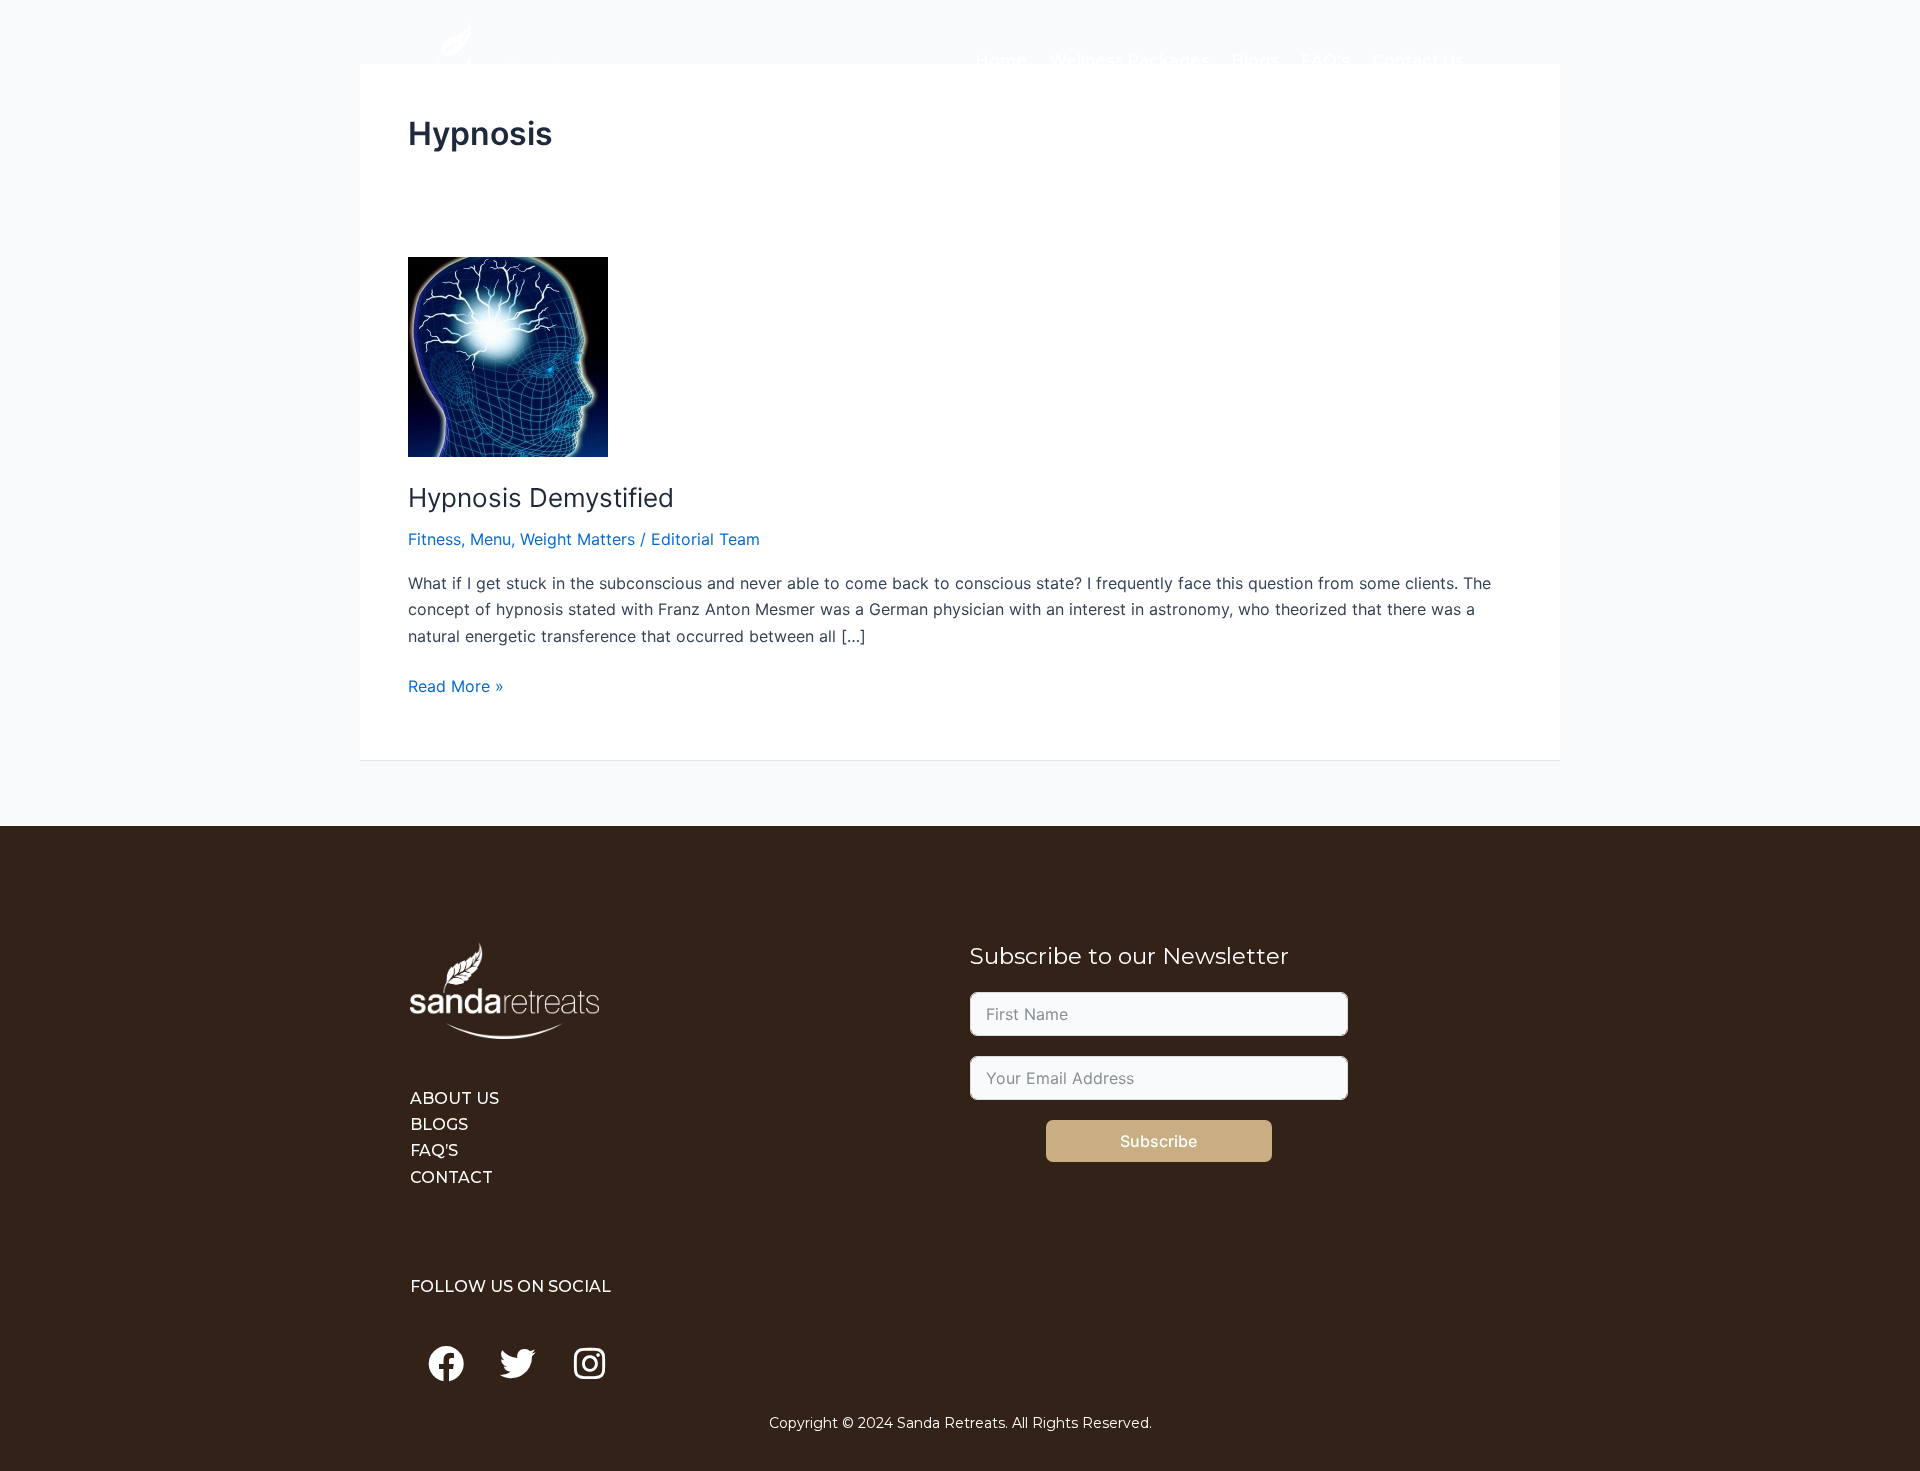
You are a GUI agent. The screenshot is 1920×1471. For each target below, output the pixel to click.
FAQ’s (1325, 60)
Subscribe (1158, 1141)
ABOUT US (454, 1098)
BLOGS (439, 1124)
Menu (490, 539)
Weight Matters (577, 539)
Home (1001, 60)
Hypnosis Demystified (541, 497)
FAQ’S (434, 1150)
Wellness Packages (1129, 60)
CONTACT (451, 1177)
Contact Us (1418, 60)
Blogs (1255, 60)
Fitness (434, 539)
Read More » (456, 684)
